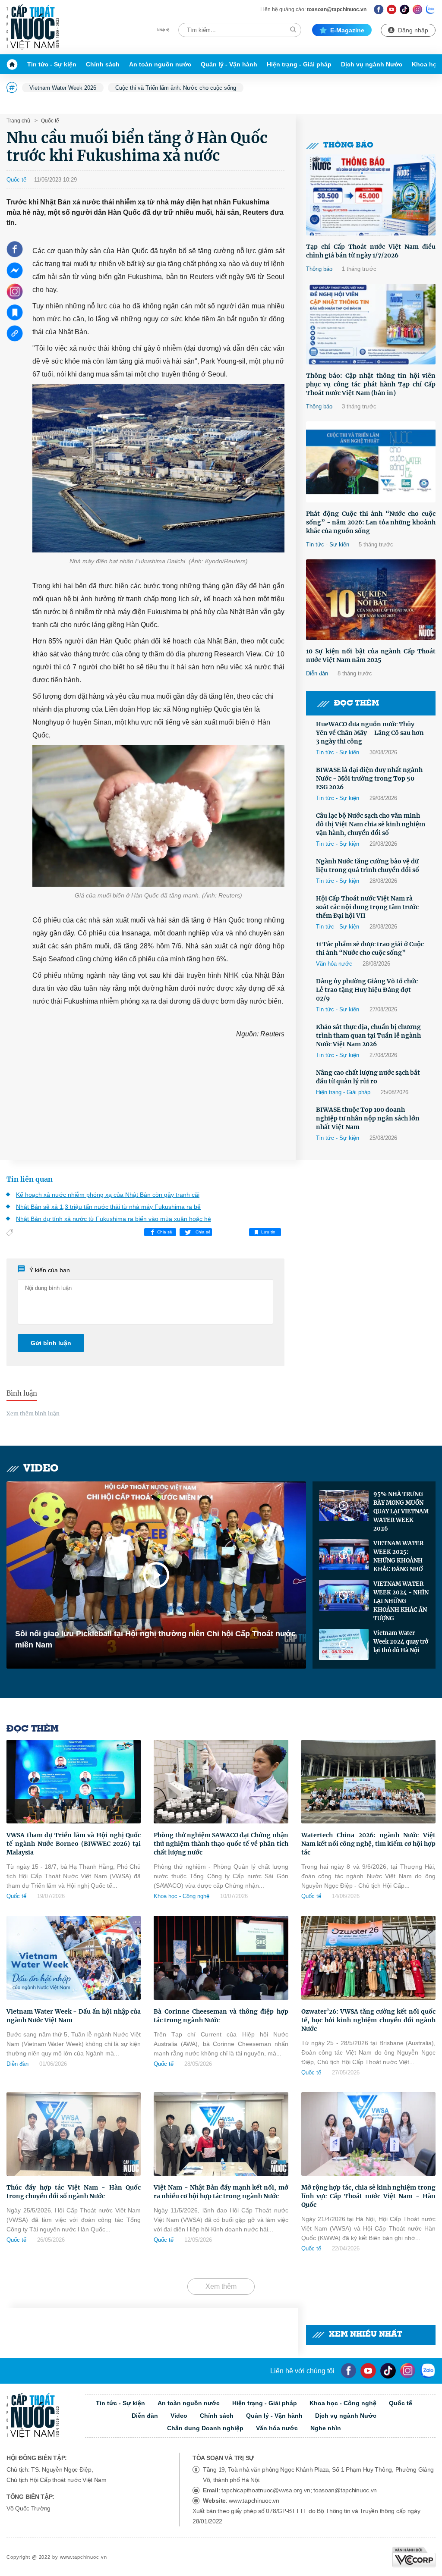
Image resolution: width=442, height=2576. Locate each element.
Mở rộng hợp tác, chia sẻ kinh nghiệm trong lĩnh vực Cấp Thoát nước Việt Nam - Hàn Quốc (368, 2196)
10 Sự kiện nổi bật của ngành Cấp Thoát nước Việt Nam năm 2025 (371, 656)
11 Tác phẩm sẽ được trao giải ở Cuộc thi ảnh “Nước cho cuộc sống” (370, 948)
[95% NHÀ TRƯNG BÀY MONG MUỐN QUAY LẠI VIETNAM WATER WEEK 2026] (344, 1506)
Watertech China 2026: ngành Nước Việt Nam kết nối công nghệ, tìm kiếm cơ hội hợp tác (368, 1844)
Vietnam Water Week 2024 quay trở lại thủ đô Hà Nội (401, 1642)
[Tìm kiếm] (293, 30)
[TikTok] (405, 9)
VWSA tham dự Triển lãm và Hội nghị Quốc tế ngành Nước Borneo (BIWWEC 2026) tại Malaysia (74, 1844)
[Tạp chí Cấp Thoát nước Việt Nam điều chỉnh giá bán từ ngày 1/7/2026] (371, 195)
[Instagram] (418, 9)
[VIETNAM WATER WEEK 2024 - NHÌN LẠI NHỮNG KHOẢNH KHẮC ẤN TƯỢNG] (344, 1595)
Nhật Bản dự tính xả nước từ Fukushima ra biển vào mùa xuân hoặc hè (114, 1219)
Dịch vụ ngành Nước (372, 64)
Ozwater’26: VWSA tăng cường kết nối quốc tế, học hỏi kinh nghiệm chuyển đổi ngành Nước (368, 2020)
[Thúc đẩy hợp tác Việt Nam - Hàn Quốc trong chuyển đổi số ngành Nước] (74, 2134)
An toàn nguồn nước (160, 64)
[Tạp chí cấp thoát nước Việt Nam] (33, 27)
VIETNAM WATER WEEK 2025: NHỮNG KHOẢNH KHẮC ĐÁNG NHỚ (398, 1556)
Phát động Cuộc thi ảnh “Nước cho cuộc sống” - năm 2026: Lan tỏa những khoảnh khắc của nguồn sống (371, 522)
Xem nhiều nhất (366, 2335)
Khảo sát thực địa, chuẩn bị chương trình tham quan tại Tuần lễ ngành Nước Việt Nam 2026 (368, 1035)
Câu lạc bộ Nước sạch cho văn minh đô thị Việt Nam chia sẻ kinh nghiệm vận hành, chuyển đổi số (371, 824)
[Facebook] (379, 9)
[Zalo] (431, 9)
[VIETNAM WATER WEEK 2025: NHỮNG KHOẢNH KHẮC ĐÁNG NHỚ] (344, 1555)
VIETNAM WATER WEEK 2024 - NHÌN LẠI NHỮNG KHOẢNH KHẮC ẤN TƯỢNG (401, 1601)
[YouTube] (368, 2371)
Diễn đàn (317, 673)
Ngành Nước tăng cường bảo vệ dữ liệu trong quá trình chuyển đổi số (368, 866)
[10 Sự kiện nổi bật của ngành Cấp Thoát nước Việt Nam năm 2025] (371, 600)
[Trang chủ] (14, 64)
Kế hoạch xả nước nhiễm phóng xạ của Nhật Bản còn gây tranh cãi (108, 1195)
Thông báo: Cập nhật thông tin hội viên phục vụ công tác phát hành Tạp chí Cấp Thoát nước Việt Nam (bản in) (371, 384)
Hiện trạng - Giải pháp (299, 64)
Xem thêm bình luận (33, 1414)
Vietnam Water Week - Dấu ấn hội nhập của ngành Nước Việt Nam (74, 2016)
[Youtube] (392, 9)
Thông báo (348, 146)
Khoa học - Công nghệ (182, 1896)
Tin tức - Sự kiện (52, 64)
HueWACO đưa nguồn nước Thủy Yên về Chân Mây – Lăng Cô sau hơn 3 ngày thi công (370, 733)
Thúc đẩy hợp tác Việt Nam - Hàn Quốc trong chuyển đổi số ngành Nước (74, 2192)
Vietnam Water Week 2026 (63, 88)
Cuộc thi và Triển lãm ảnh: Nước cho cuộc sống (176, 88)
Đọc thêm (357, 704)
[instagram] (408, 2371)
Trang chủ (18, 121)
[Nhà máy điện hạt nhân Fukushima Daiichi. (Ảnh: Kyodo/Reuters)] (158, 468)
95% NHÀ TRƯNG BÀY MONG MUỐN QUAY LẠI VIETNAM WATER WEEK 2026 (401, 1511)
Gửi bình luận (51, 1343)
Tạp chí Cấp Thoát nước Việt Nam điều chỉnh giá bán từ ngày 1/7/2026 (371, 251)
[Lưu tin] (15, 312)
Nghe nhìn (326, 2428)
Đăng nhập (413, 30)
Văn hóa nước (334, 964)
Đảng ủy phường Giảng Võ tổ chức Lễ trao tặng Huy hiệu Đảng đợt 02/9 (367, 990)
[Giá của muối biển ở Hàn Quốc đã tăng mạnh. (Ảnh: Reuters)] (158, 816)
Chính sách (103, 64)
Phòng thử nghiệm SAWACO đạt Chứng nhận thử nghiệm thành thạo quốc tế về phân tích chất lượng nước (221, 1844)
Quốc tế (49, 121)
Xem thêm (221, 2286)
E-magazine (347, 30)
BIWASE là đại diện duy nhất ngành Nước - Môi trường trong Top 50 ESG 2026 (369, 778)
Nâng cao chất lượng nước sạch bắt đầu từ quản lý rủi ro (368, 1077)
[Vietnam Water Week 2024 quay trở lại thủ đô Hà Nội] (344, 1644)
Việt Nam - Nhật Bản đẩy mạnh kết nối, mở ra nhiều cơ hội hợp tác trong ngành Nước (221, 2192)
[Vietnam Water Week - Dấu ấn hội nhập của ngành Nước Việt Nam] (74, 1958)
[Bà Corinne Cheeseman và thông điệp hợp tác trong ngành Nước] (221, 1958)
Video (41, 1469)
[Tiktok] (388, 2371)
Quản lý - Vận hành (229, 64)
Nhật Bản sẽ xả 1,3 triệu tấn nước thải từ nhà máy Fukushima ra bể (108, 1207)
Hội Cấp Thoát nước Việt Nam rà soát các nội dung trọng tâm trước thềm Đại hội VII (367, 907)
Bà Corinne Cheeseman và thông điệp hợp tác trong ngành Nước (221, 2016)
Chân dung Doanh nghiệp (205, 2428)
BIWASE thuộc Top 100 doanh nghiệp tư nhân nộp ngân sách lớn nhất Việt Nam (368, 1118)
